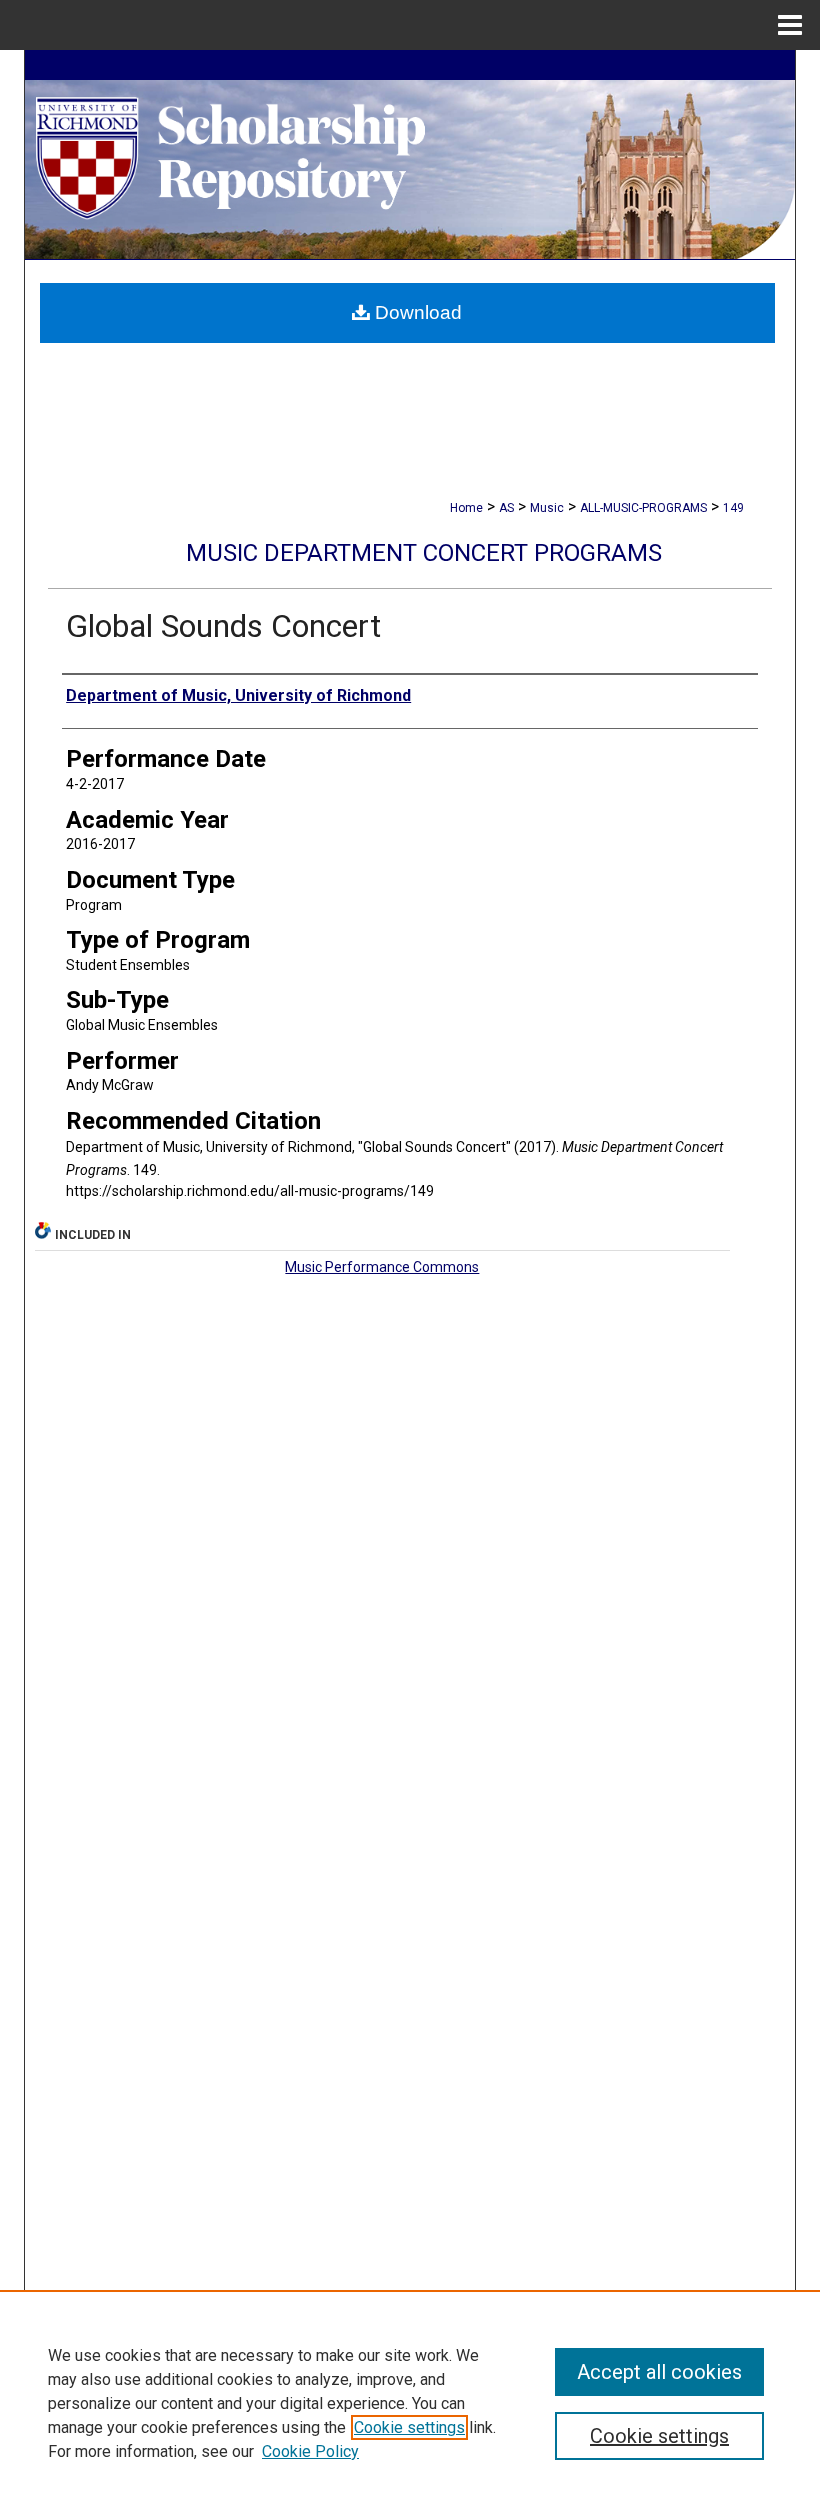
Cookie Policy (310, 2451)
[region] (410, 2403)
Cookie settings (409, 2427)
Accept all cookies (659, 2372)
